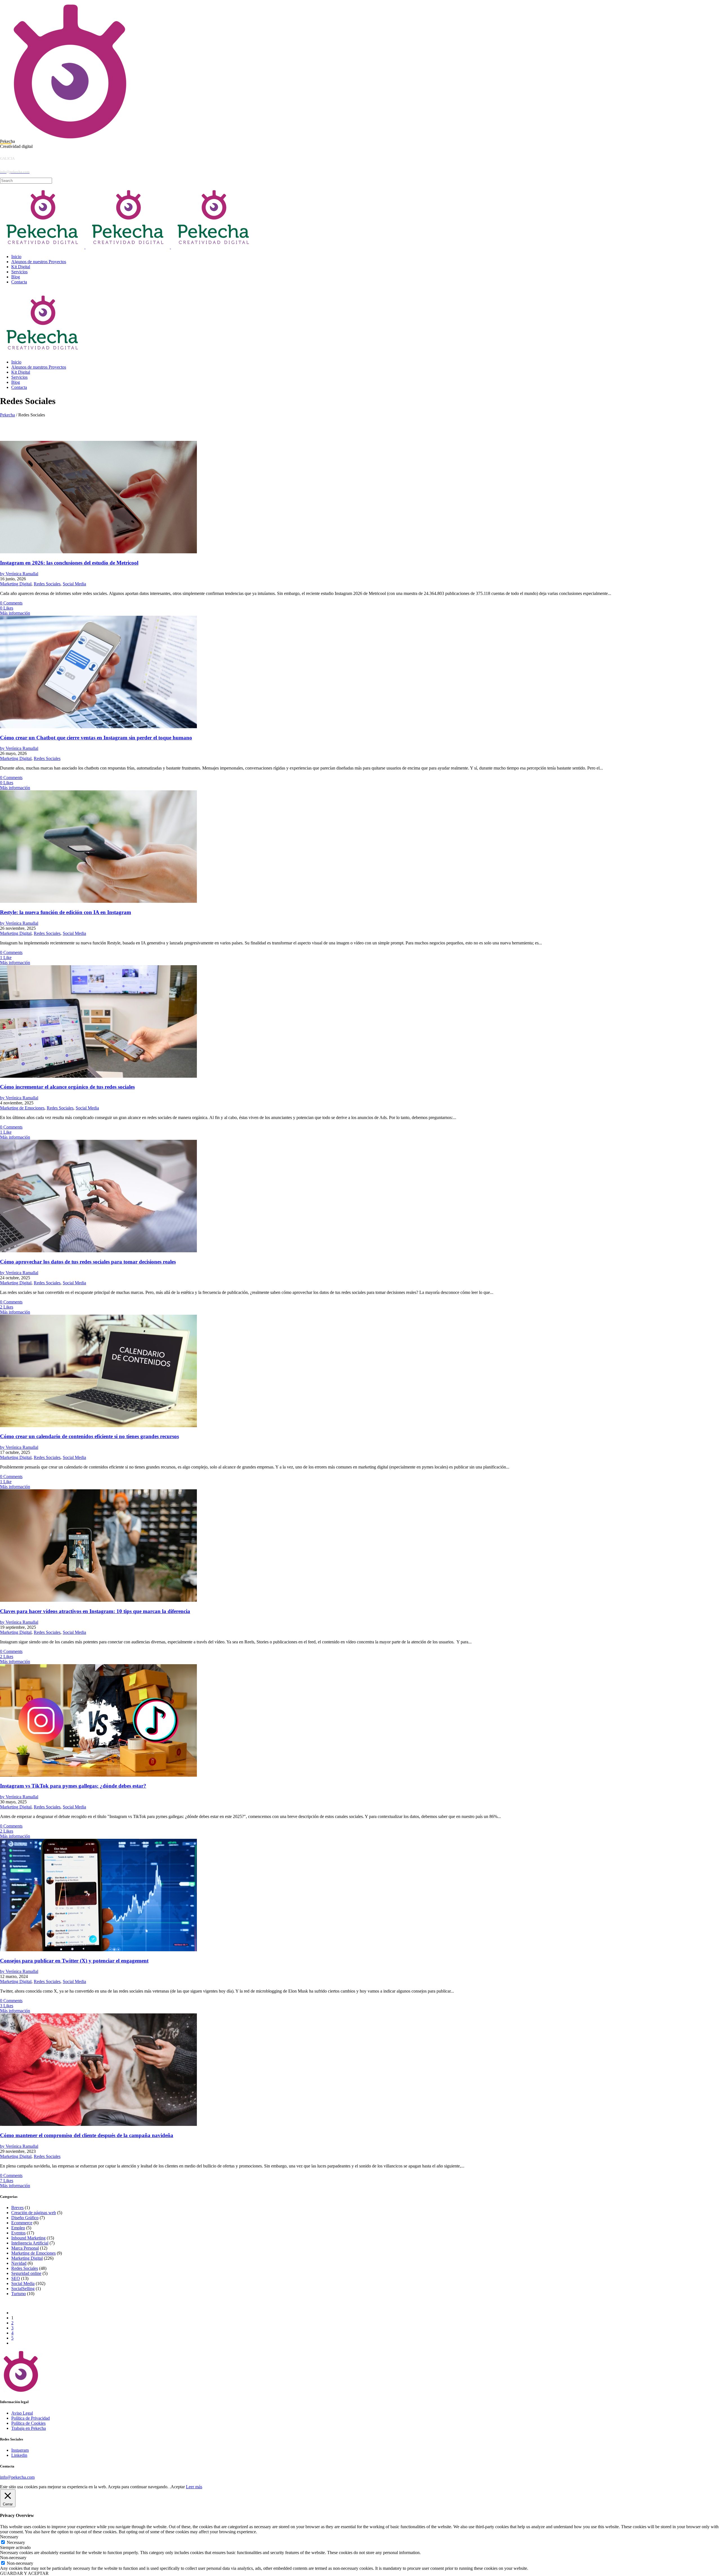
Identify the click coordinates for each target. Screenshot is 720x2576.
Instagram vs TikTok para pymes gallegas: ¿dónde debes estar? (73, 1786)
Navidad (19, 2263)
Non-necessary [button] (13, 2558)
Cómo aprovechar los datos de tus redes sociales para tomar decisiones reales (88, 1262)
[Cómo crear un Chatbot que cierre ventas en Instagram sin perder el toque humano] (98, 727)
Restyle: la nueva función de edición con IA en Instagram (66, 912)
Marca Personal (25, 2248)
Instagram (20, 2450)
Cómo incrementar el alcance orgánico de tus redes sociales (67, 1087)
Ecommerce (22, 2223)
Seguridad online (26, 2273)
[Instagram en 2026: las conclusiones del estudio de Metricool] (98, 552)
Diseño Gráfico (25, 2218)
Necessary (16, 2542)
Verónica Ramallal (19, 574)
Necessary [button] (9, 2537)
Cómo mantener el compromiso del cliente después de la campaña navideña (87, 2135)
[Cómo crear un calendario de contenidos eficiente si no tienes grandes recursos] (98, 1426)
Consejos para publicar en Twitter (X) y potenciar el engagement (74, 1961)
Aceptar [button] (178, 2487)
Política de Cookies (28, 2423)
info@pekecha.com (17, 2477)
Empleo (18, 2228)
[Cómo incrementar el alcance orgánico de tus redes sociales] (98, 1076)
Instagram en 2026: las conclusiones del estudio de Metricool (69, 563)
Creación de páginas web (34, 2213)
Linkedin (19, 2455)
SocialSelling (23, 2289)
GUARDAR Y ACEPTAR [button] (24, 2573)
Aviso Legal (22, 2413)
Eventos (18, 2233)
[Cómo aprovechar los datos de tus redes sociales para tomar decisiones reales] (98, 1251)
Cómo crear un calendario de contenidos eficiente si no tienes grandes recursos (89, 1436)
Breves (17, 2208)
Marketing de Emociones (22, 1108)
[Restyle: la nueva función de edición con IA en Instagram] (98, 901)
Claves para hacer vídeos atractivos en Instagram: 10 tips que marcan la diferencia (95, 1611)
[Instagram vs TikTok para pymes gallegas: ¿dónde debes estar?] (98, 1775)
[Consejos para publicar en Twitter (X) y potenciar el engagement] (98, 1950)
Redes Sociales (47, 584)
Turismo (19, 2294)
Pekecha (7, 415)
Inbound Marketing (28, 2238)
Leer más (194, 2487)
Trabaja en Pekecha (29, 2428)
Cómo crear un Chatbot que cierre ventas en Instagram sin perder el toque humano (96, 738)
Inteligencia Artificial (30, 2243)
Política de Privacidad (31, 2418)
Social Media (74, 584)
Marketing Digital (16, 584)
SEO (16, 2278)
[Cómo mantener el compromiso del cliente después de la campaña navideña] (98, 2124)
